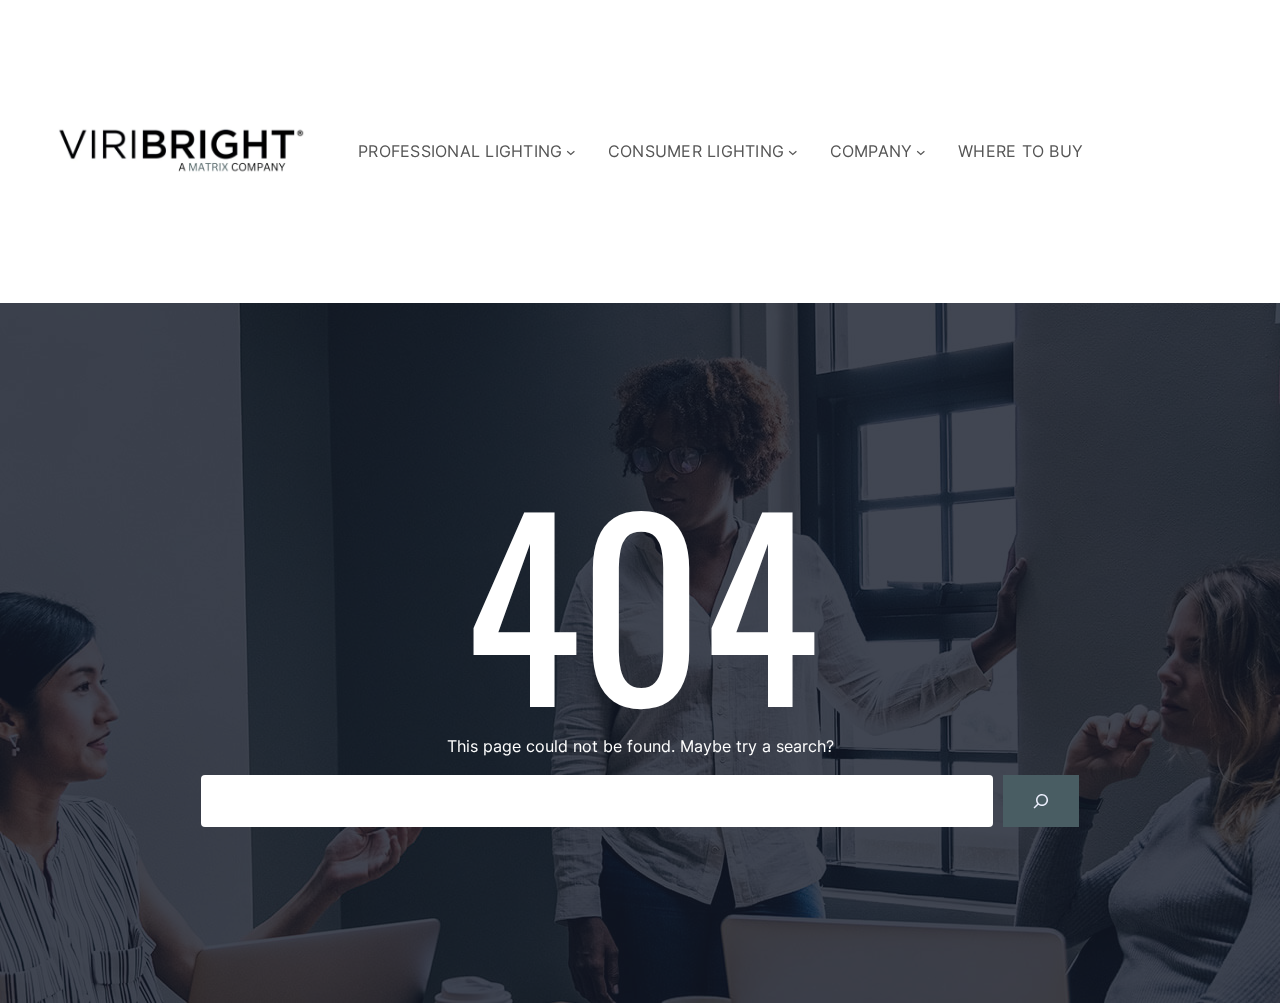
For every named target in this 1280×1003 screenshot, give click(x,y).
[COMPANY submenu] (921, 152)
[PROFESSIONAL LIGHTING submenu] (571, 152)
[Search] (1041, 801)
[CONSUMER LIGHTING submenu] (793, 152)
